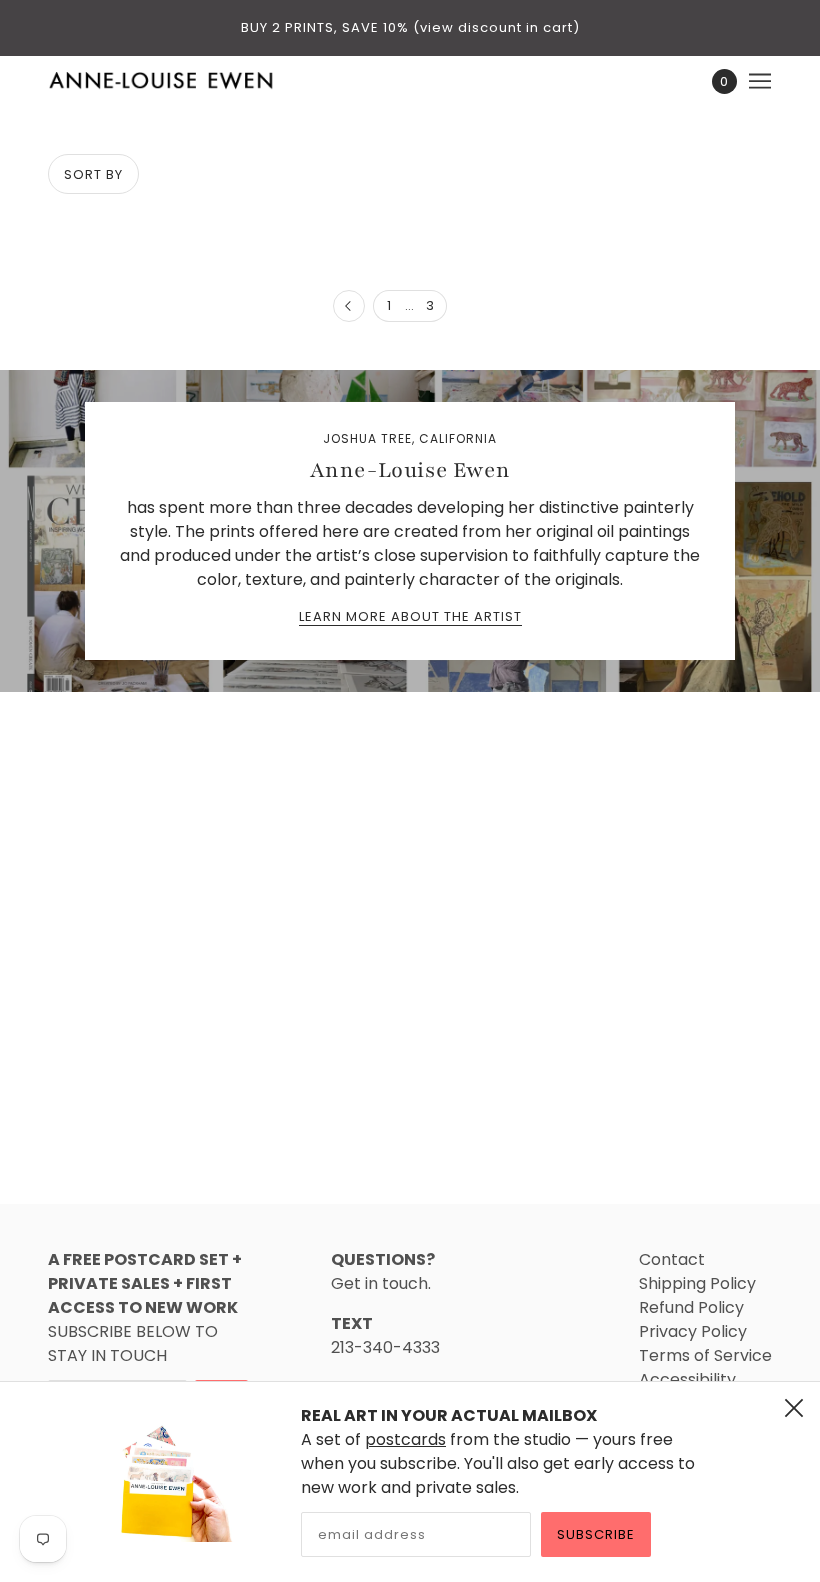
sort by (93, 174)
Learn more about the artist (410, 618)
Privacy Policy (693, 1331)
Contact (672, 1259)
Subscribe (596, 1534)
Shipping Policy (697, 1283)
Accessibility (687, 1379)
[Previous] (349, 307)
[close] (794, 1408)
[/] (161, 81)
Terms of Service (705, 1355)
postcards (405, 1439)
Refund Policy (691, 1307)
